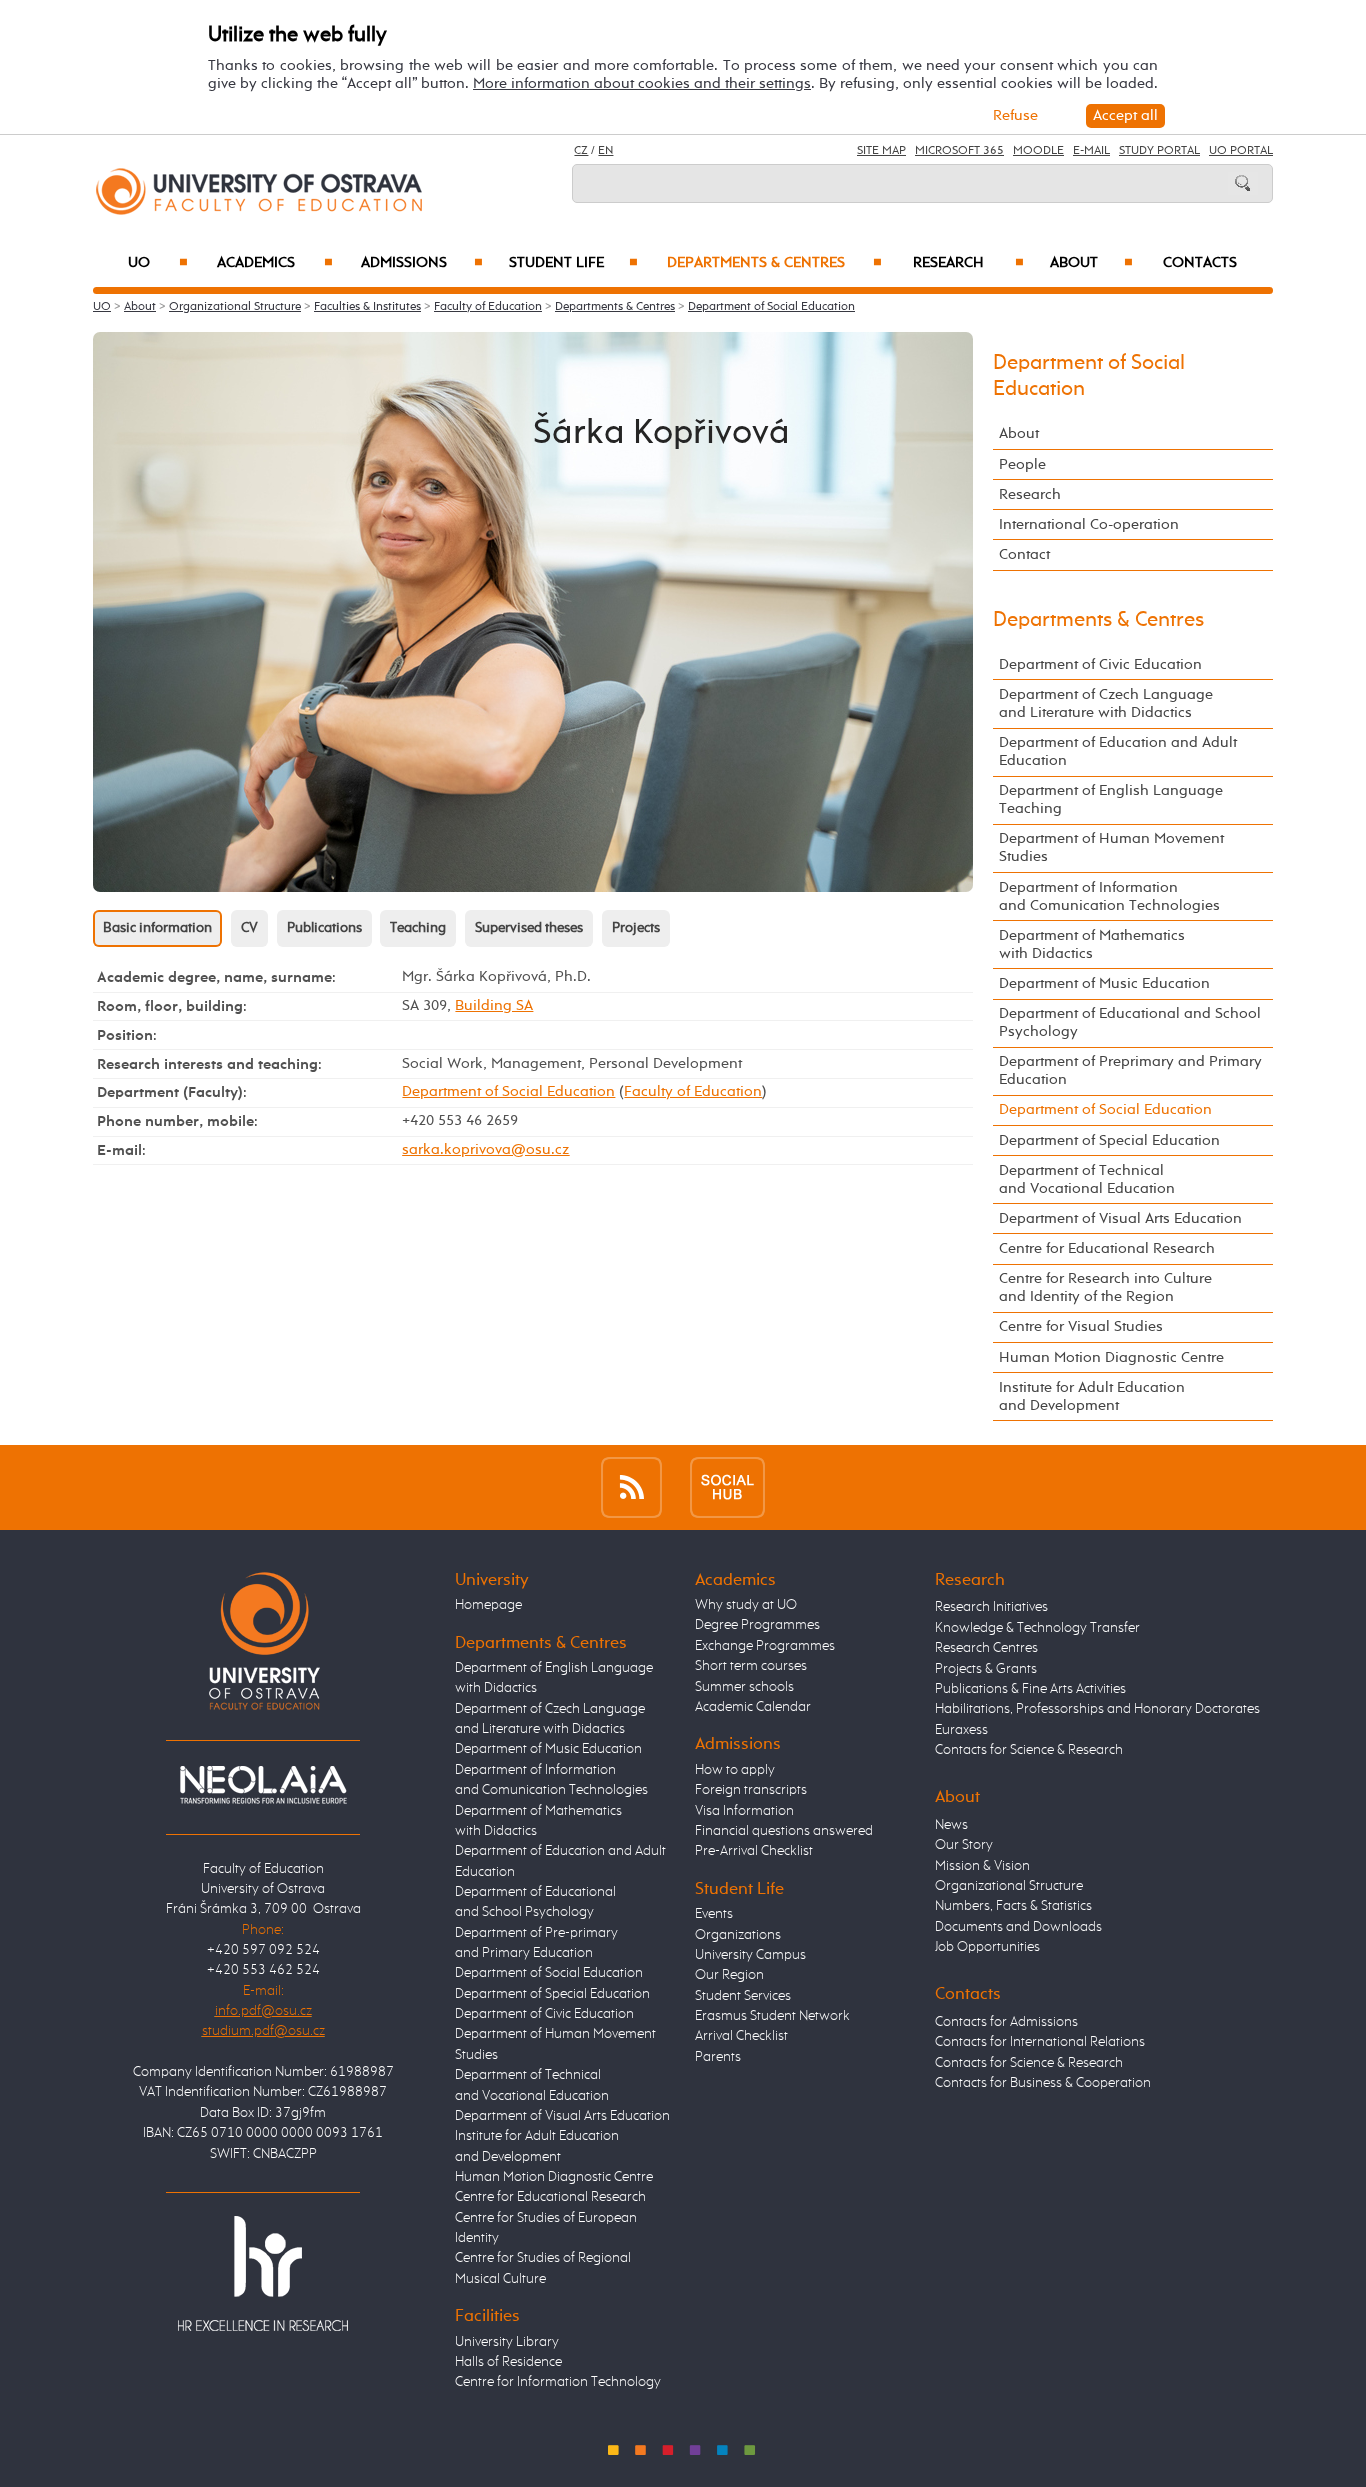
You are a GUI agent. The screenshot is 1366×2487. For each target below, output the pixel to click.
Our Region (729, 1975)
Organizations (738, 1935)
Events (714, 1914)
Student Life (573, 263)
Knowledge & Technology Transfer (1037, 1628)
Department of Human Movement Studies (1111, 847)
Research (968, 263)
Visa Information (744, 1811)
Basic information (157, 928)
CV (249, 928)
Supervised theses (529, 928)
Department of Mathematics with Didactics (1092, 944)
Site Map (881, 151)
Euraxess (961, 1730)
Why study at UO (746, 1605)
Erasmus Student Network (772, 2016)
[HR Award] (263, 2273)
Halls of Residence (508, 2362)
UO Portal (1241, 151)
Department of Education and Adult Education (1118, 751)
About (1091, 263)
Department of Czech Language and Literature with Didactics (1106, 703)
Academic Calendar (753, 1707)
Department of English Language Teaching (1111, 799)
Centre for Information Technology (558, 2382)
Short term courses (751, 1666)
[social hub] (727, 1487)
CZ (581, 151)
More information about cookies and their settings (642, 83)
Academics (275, 263)
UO (158, 263)
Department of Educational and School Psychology (1130, 1022)
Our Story (964, 1845)
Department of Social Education (771, 307)
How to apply (735, 1770)
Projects (636, 928)
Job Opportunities (987, 1947)
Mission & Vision (982, 1866)
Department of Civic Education (1100, 664)
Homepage (488, 1605)
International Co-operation (1089, 524)
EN (605, 151)
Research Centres (986, 1648)
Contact (1024, 554)
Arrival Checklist (741, 2036)
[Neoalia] (263, 1784)
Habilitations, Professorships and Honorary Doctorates (1097, 1709)
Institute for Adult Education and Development (1092, 1396)
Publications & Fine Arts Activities (1030, 1689)
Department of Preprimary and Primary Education (1130, 1070)
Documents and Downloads (1018, 1927)
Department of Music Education (1104, 983)
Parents (718, 2057)
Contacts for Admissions (1006, 2022)
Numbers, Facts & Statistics (1013, 1906)
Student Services (743, 1996)
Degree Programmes (757, 1625)
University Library (507, 2342)
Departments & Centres (774, 263)
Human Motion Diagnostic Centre (1111, 1357)
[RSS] (631, 1487)
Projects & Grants (986, 1669)
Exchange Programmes (765, 1646)
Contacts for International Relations (1040, 2042)
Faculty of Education (488, 307)
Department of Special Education (1109, 1140)
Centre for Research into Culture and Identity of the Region (1105, 1287)
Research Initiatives (991, 1607)
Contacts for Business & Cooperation (1043, 2083)
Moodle (1038, 151)
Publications (324, 928)
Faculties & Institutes (367, 307)
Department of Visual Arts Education (1120, 1218)
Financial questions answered (784, 1831)
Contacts (1200, 263)
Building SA (494, 1005)
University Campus (750, 1955)
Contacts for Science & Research (1029, 1750)
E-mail (1091, 151)
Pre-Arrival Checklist (754, 1851)
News (951, 1825)
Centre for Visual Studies (1081, 1326)
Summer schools (744, 1687)
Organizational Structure (235, 307)
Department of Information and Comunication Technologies (1109, 896)
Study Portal (1159, 151)
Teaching (418, 928)
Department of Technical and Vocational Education (1087, 1179)
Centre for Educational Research (1107, 1248)
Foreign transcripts (751, 1790)
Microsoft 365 (959, 151)
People (1022, 464)
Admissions (422, 263)
